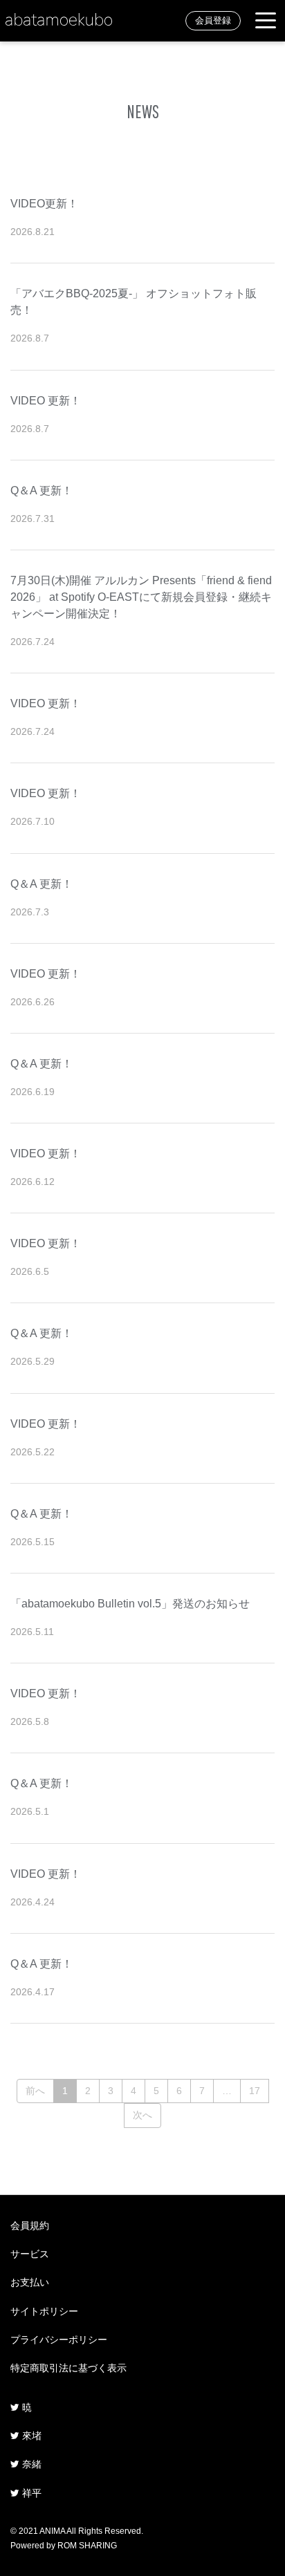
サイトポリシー (44, 2311)
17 (255, 2091)
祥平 (30, 2493)
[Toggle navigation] (266, 21)
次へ (142, 2115)
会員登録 (213, 21)
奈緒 (30, 2464)
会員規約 (30, 2225)
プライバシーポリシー (59, 2340)
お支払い (30, 2282)
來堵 (30, 2436)
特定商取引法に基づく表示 (68, 2368)
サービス (30, 2254)
